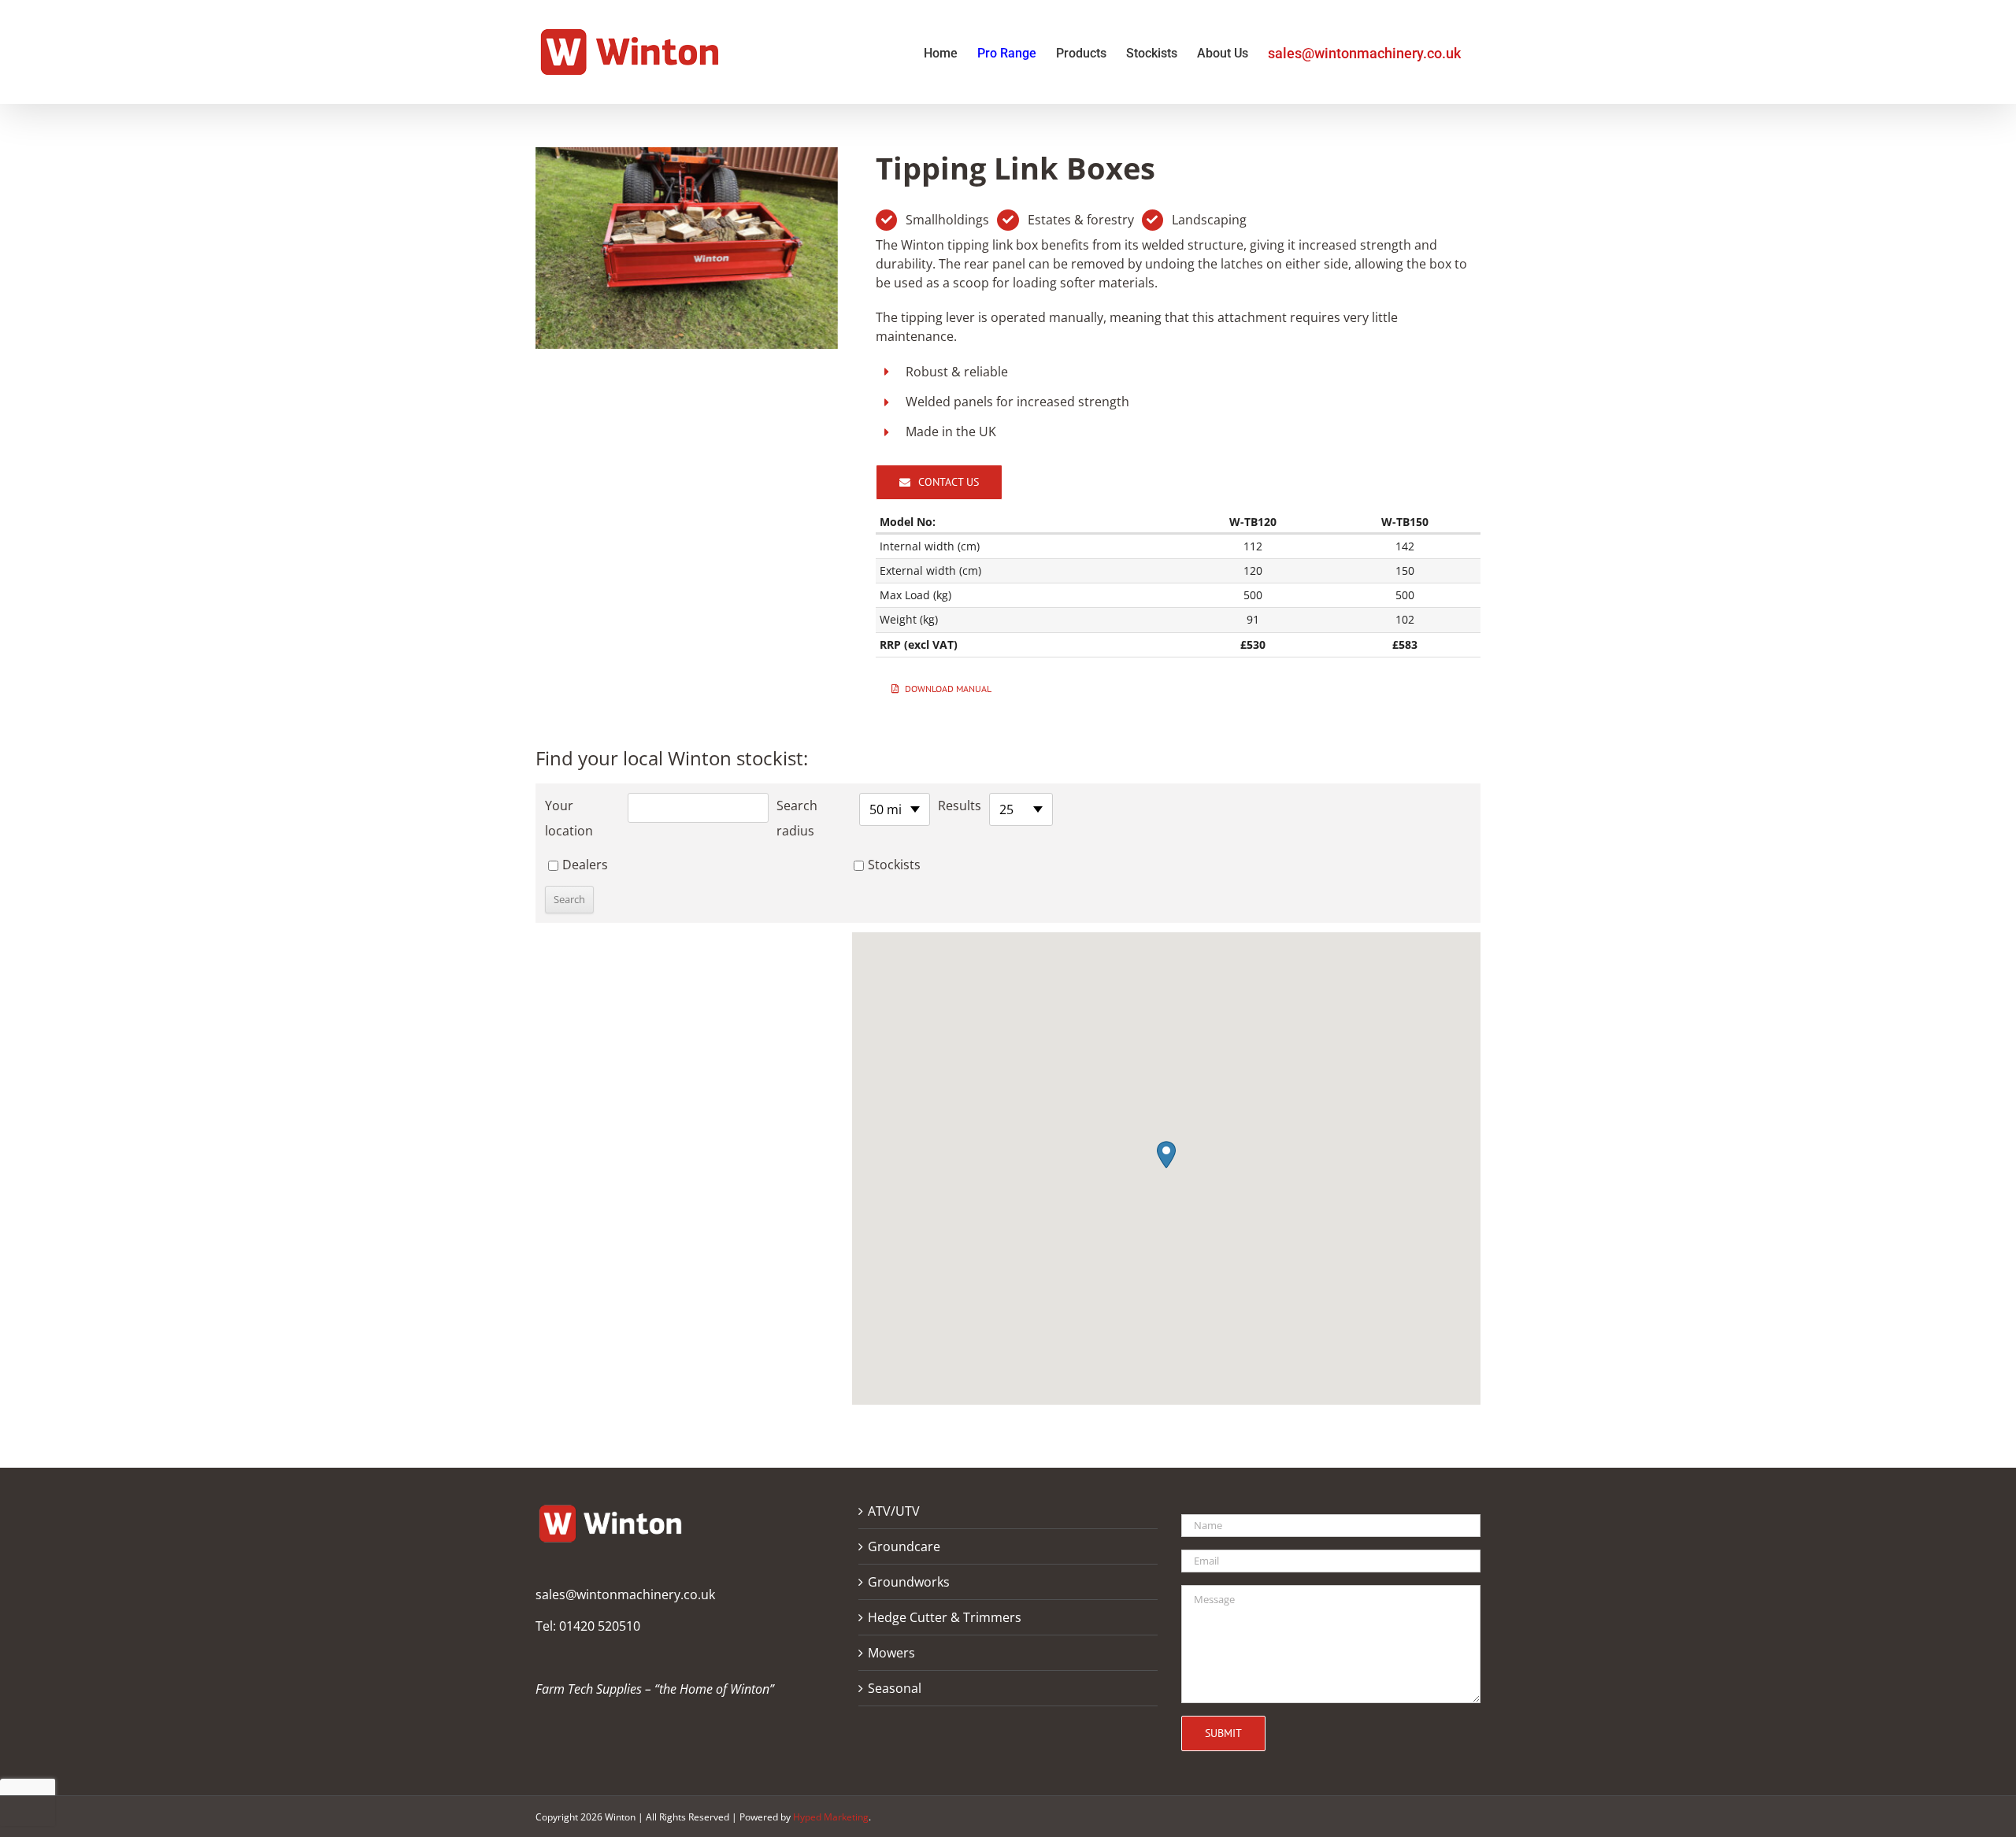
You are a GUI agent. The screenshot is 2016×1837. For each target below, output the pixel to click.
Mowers (891, 1653)
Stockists (894, 865)
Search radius (797, 818)
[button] (1166, 1155)
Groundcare (904, 1546)
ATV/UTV (894, 1511)
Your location (569, 818)
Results (960, 806)
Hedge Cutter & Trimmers (945, 1617)
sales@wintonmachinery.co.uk (625, 1594)
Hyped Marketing (831, 1817)
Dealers (585, 865)
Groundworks (909, 1582)
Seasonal (895, 1688)
